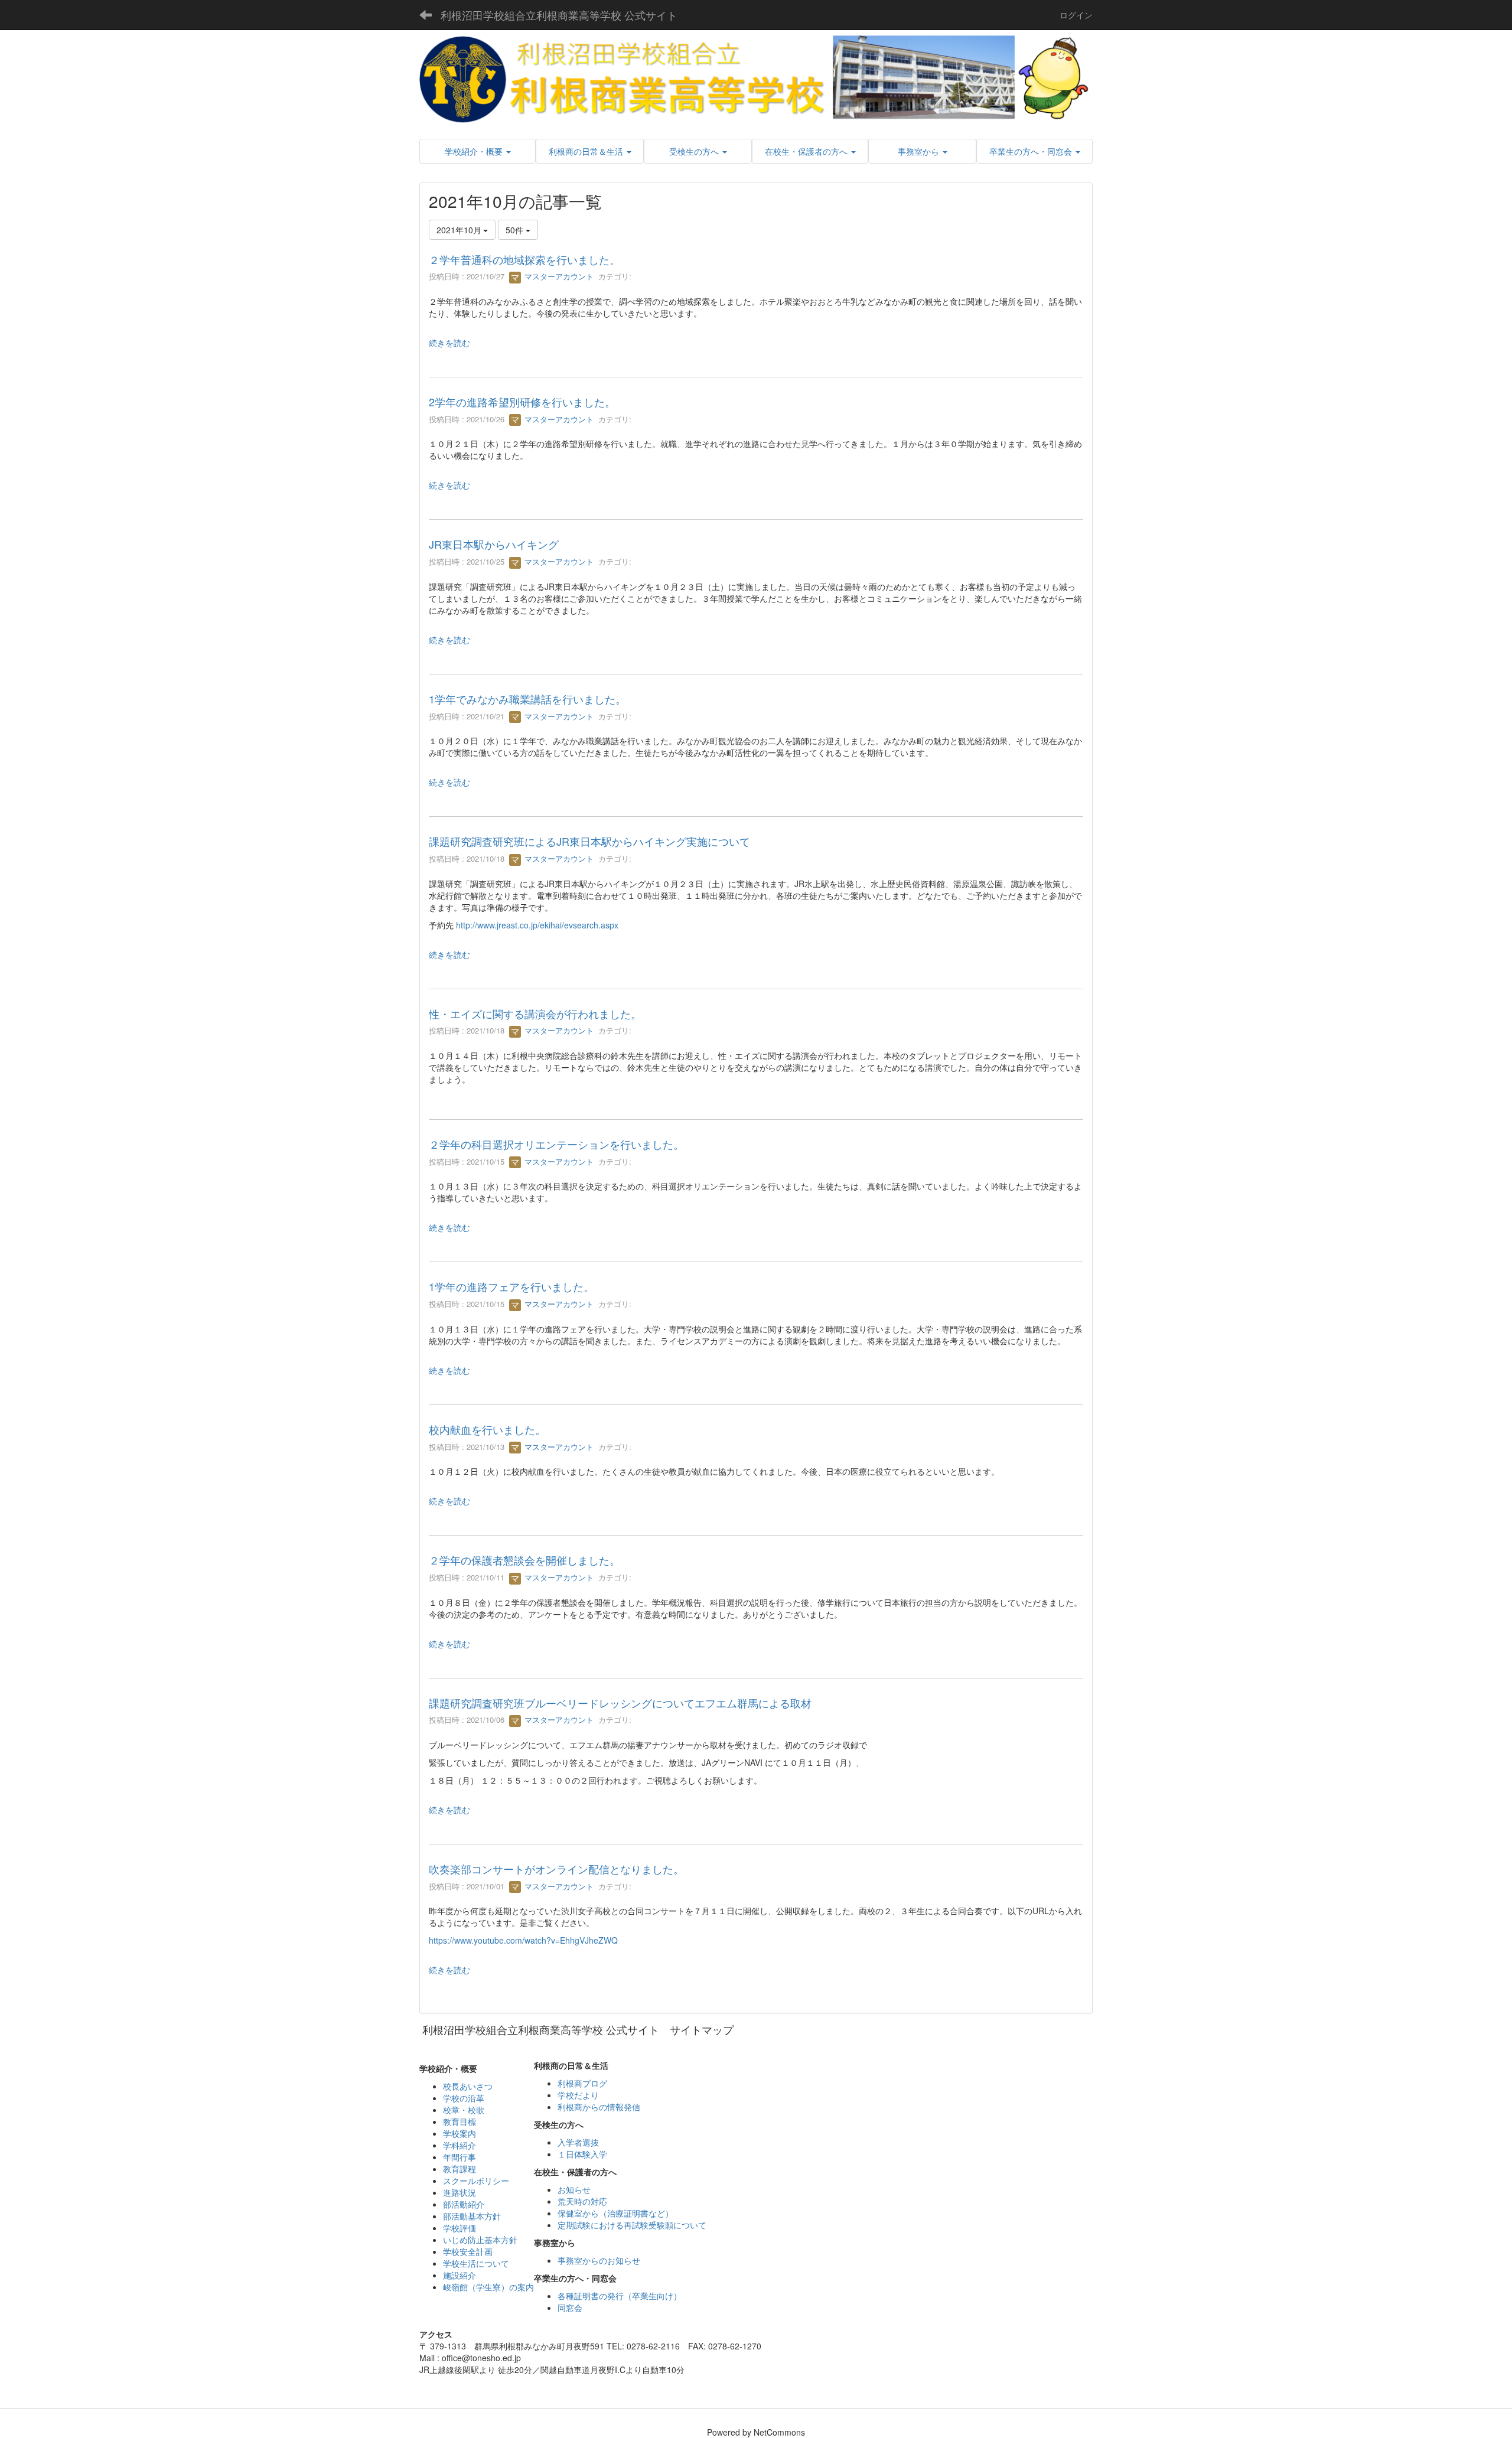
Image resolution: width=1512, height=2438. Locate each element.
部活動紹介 (464, 2204)
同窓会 (570, 2307)
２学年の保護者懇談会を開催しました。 (524, 1560)
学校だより (578, 2095)
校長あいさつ (468, 2086)
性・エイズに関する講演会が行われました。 (535, 1013)
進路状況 (460, 2192)
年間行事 (460, 2157)
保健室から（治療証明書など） (615, 2213)
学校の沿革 (464, 2098)
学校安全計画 (468, 2251)
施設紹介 (460, 2275)
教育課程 (460, 2169)
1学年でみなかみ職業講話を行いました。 (527, 699)
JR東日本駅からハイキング (494, 544)
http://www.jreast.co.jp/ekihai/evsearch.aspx (537, 925)
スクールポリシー (476, 2180)
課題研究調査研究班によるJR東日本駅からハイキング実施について (589, 841)
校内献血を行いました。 (487, 1429)
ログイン (1076, 15)
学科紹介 (460, 2145)
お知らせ (574, 2189)
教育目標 (460, 2121)
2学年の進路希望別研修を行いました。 (522, 402)
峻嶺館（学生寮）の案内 (488, 2287)
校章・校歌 (464, 2110)
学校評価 (460, 2228)
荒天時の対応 (582, 2201)
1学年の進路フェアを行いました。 (511, 1286)
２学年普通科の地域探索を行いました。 (524, 259)
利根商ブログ (582, 2083)
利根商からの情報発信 (599, 2107)
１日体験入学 (582, 2154)
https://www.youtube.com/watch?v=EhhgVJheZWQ (523, 1940)
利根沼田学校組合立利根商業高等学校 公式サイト (559, 15)
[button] (478, 151)
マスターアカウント (558, 276)
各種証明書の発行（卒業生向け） (620, 2296)
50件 (516, 230)
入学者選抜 (578, 2142)
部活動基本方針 (472, 2216)
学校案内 (460, 2133)
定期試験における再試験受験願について (632, 2225)
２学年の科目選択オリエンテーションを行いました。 (556, 1144)
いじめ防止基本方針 (480, 2240)
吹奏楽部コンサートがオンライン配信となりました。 (556, 1869)
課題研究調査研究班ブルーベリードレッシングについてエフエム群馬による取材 (620, 1703)
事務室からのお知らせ (599, 2260)
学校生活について (476, 2263)
